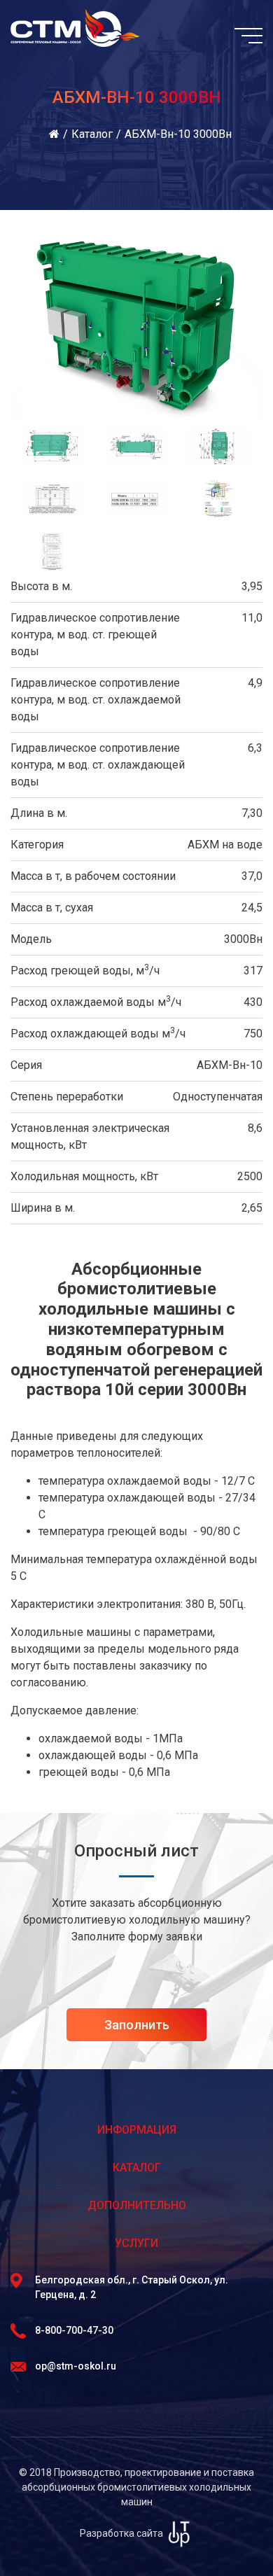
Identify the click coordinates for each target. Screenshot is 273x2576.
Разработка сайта (122, 2533)
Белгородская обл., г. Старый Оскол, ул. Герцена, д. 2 (132, 2287)
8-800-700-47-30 (74, 2330)
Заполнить (137, 2025)
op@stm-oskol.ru (76, 2366)
